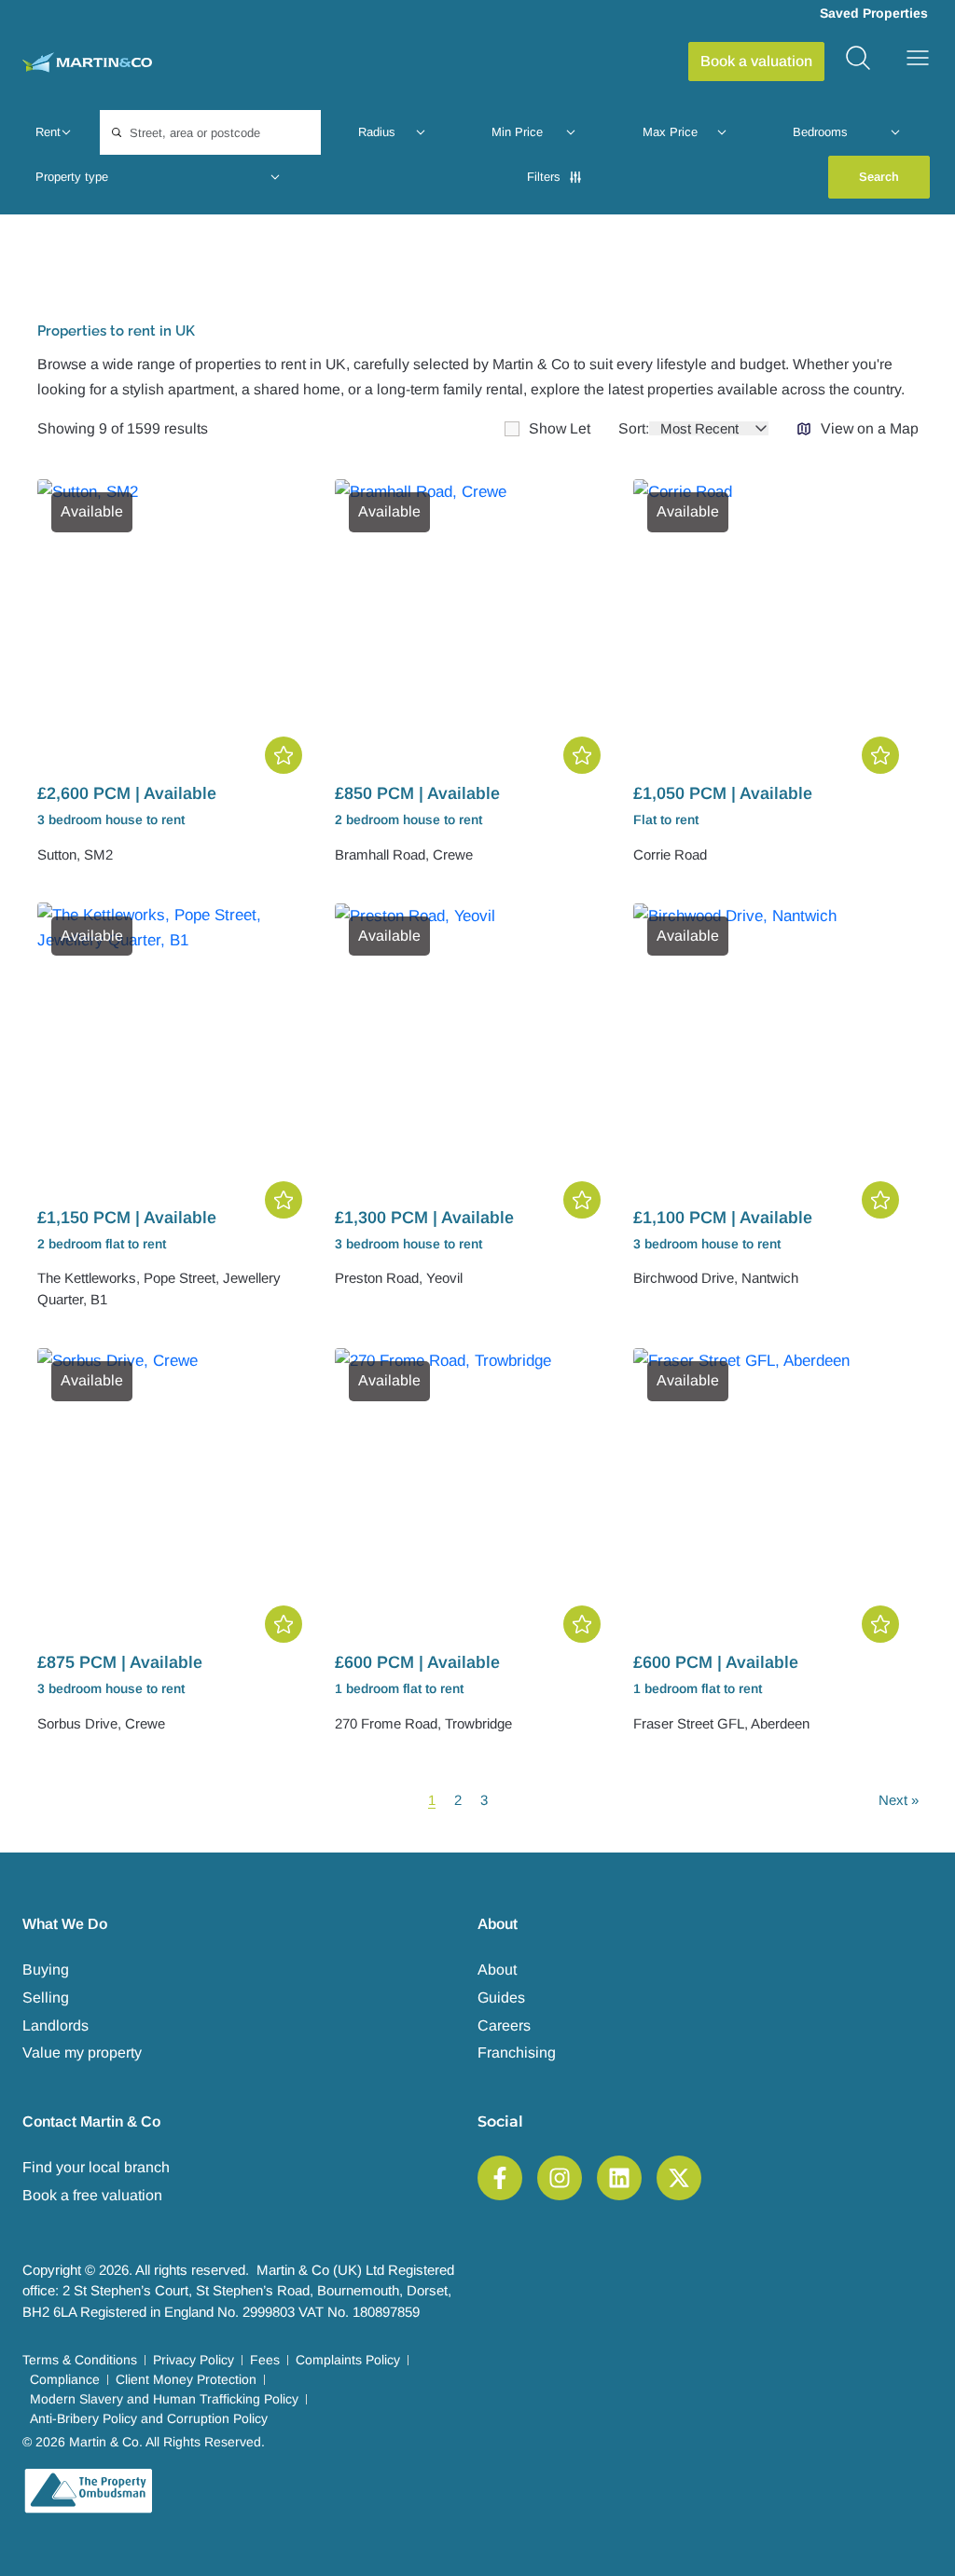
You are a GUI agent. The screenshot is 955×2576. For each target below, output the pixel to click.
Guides (501, 1997)
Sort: (634, 429)
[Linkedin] (619, 2178)
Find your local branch (96, 2167)
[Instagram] (560, 2178)
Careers (504, 2025)
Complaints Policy (348, 2360)
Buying (46, 1970)
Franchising (517, 2053)
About (497, 1970)
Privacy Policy (194, 2360)
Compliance (65, 2379)
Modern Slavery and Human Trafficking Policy (164, 2399)
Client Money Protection (186, 2379)
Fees (265, 2360)
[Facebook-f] (500, 2178)
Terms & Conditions (80, 2360)
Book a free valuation (92, 2195)
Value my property (82, 2053)
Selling (46, 1997)
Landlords (55, 2025)
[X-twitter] (679, 2178)
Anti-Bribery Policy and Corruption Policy (149, 2418)
